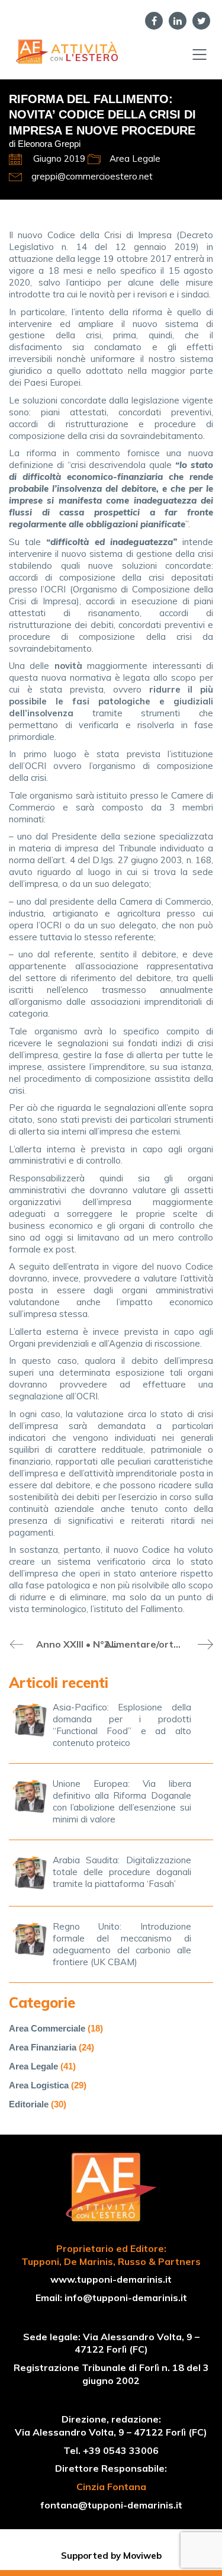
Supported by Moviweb (111, 2556)
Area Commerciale (47, 2028)
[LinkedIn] (178, 21)
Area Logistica (39, 2085)
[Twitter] (201, 21)
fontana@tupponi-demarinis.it (111, 2505)
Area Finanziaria (43, 2047)
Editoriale (29, 2104)
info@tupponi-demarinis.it (126, 2298)
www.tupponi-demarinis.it (111, 2279)
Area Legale (135, 158)
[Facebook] (154, 21)
